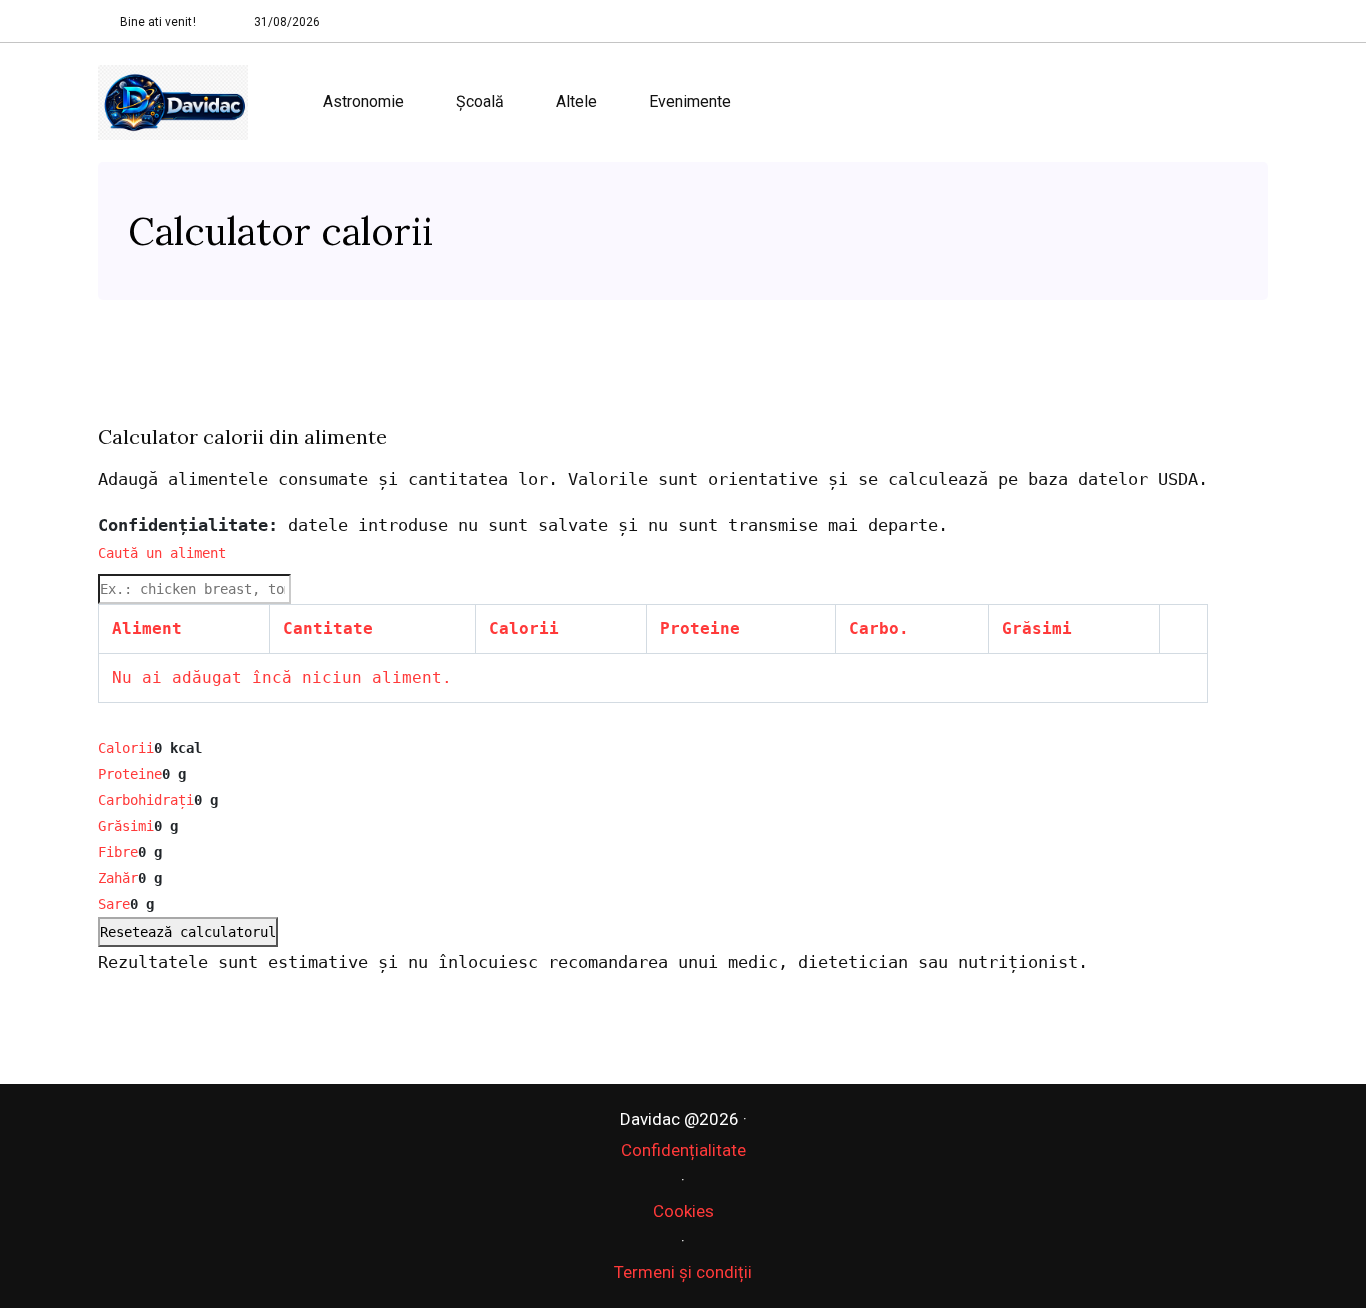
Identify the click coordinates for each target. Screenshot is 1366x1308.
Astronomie (363, 101)
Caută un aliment (162, 553)
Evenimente (690, 101)
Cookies (683, 1211)
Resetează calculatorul (188, 932)
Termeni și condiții (683, 1272)
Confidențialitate (683, 1150)
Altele (576, 101)
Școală (480, 101)
